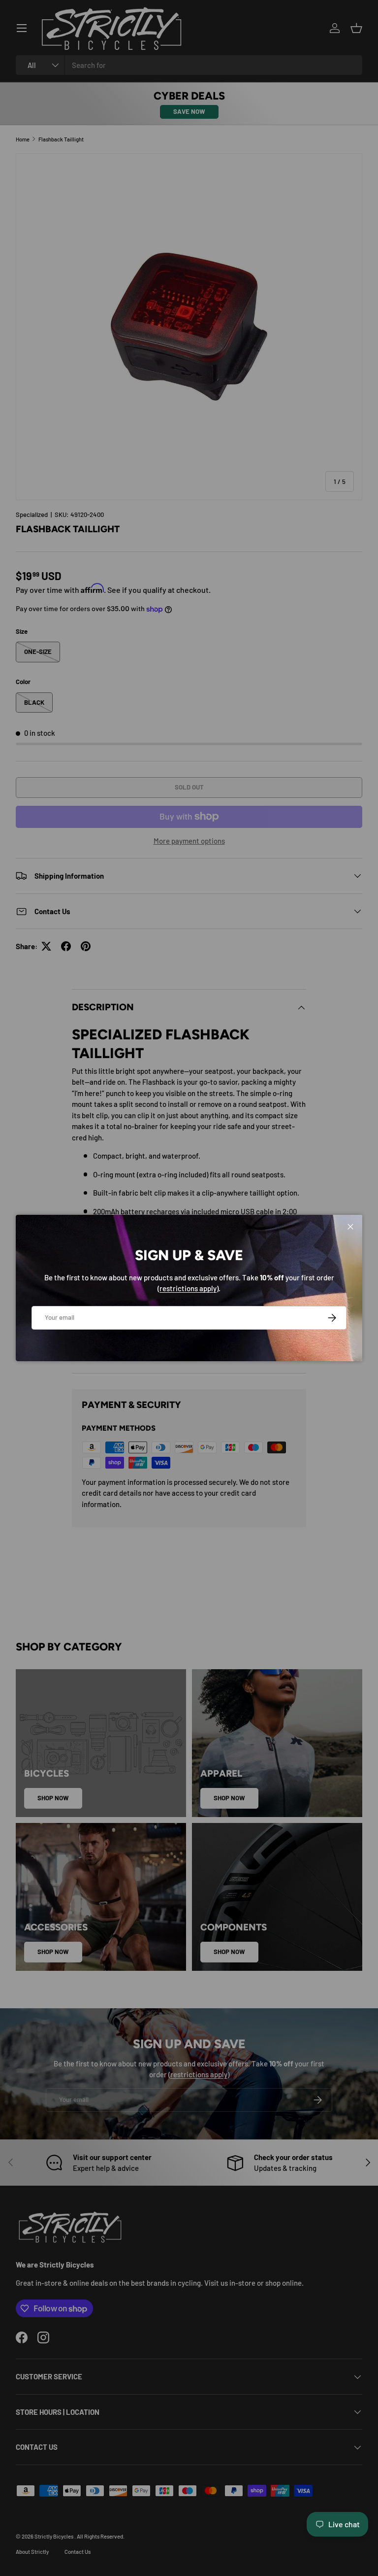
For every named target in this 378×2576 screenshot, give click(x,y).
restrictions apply (188, 1288)
